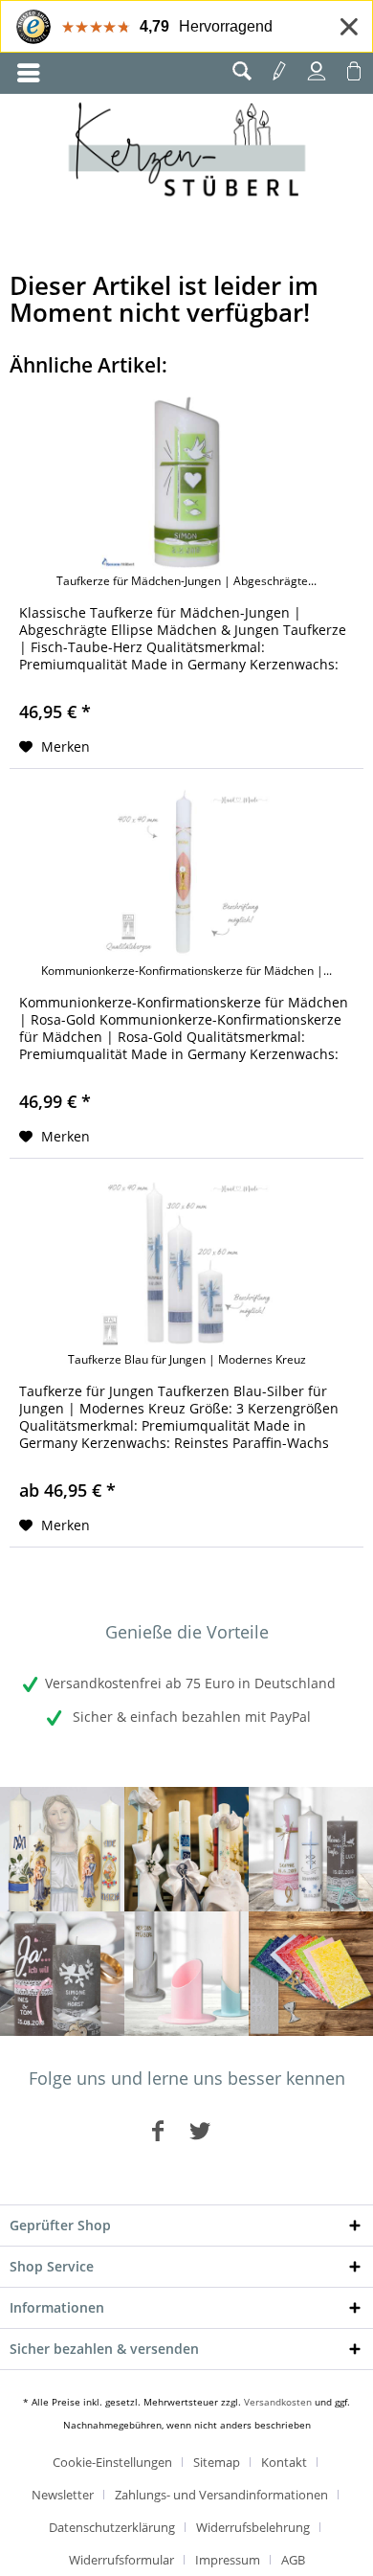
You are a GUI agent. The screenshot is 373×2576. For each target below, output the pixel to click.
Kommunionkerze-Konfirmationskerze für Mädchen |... (186, 971)
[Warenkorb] (354, 71)
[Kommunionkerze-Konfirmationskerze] (186, 1849)
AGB (293, 2560)
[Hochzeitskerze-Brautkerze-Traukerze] (62, 1974)
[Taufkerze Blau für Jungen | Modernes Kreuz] (186, 1261)
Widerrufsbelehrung (253, 2527)
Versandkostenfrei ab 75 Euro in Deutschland (190, 1683)
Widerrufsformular (121, 2560)
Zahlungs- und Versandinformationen (221, 2495)
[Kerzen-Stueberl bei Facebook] (158, 2130)
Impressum (228, 2560)
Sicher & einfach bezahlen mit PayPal (190, 1717)
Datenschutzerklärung (112, 2527)
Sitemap (217, 2462)
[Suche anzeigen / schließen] (242, 71)
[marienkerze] (62, 1849)
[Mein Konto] (317, 71)
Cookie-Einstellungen (112, 2462)
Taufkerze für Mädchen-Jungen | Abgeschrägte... (186, 581)
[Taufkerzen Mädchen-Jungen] (311, 1849)
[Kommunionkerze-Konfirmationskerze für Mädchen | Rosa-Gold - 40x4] (186, 872)
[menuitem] (29, 73)
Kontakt (284, 2462)
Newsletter (63, 2495)
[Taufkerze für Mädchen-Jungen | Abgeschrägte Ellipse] (186, 483)
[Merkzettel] (279, 71)
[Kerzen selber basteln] (311, 1974)
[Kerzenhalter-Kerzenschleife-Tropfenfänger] (186, 1974)
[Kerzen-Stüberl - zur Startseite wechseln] (187, 152)
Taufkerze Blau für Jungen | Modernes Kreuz (187, 1360)
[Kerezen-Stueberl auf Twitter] (200, 2130)
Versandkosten (278, 2402)
